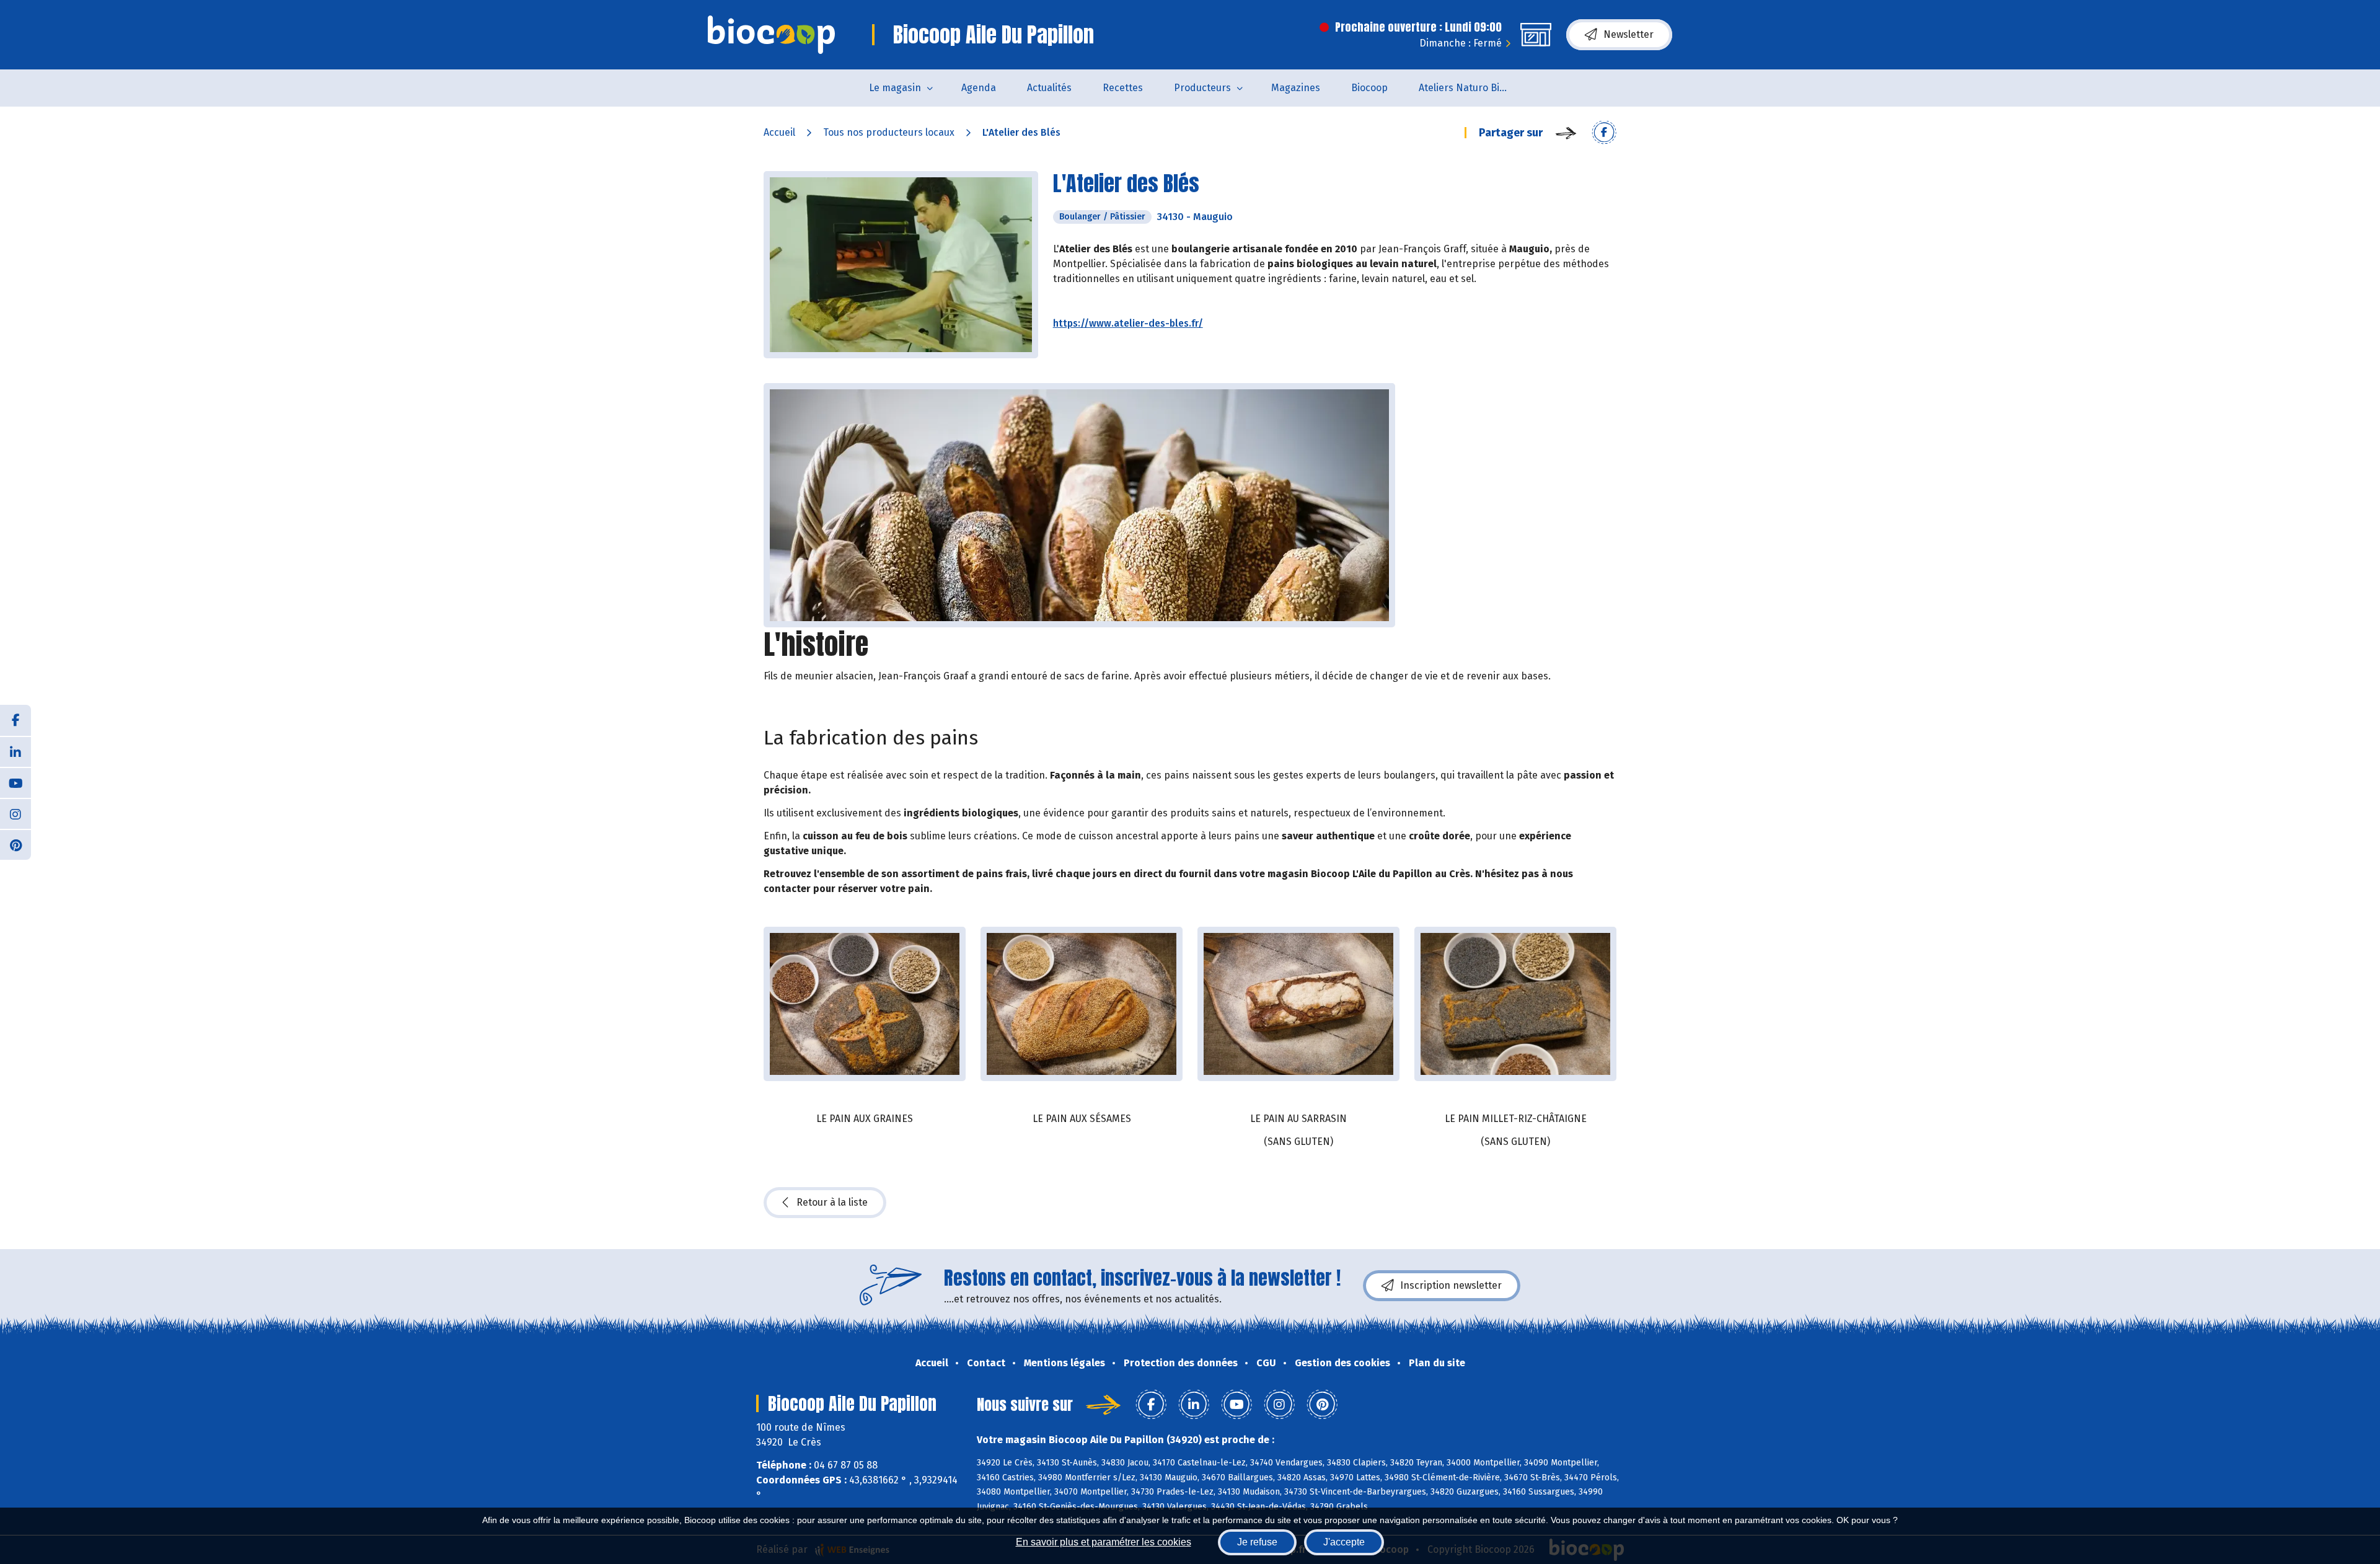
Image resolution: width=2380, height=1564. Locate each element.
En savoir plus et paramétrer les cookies (1104, 1542)
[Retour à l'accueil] (771, 35)
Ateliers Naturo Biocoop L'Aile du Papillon (1473, 88)
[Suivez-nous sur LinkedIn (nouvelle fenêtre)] (15, 751)
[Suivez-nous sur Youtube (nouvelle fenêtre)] (15, 782)
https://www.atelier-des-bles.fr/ (1128, 323)
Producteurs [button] (1202, 88)
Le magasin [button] (895, 88)
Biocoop (1369, 88)
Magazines (1296, 88)
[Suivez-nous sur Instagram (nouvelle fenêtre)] (15, 813)
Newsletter (1629, 34)
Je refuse (1257, 1542)
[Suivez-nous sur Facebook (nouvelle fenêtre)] (15, 720)
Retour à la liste (832, 1202)
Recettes (1123, 88)
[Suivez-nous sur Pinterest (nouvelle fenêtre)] (15, 844)
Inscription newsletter (1451, 1285)
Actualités (1049, 88)
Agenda (979, 88)
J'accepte (1344, 1542)
